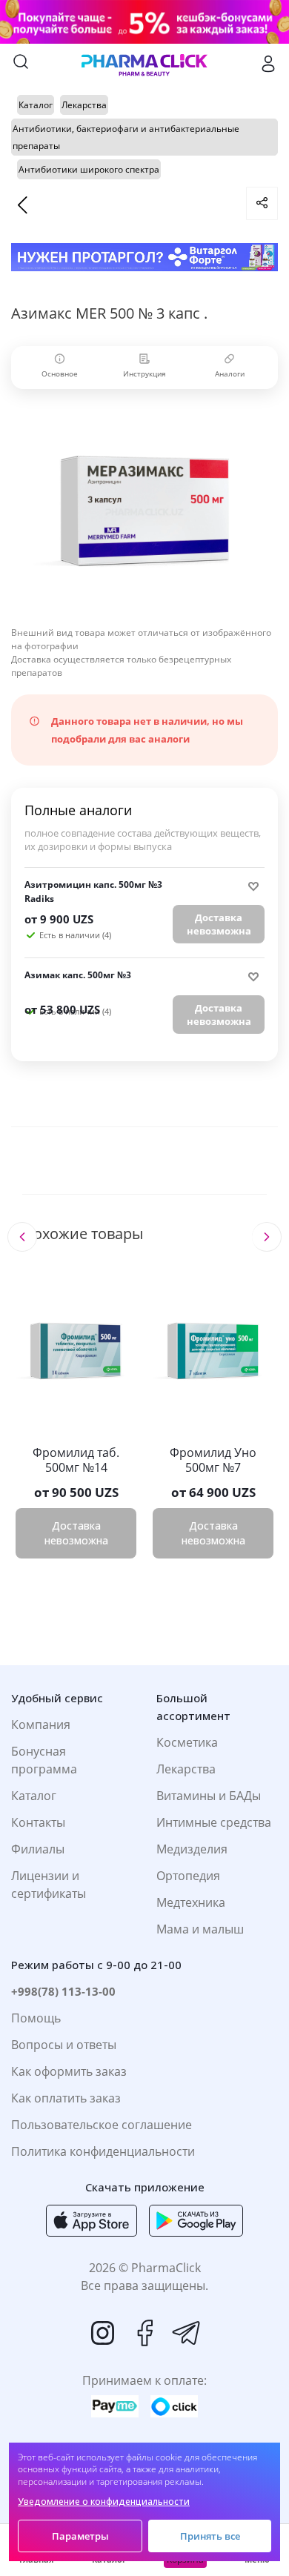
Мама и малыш (200, 1929)
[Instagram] (103, 2333)
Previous (22, 1237)
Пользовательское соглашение (102, 2125)
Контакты (38, 1822)
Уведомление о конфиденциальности (104, 2502)
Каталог (34, 1796)
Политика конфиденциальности (103, 2151)
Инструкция (144, 374)
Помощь (36, 2018)
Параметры (80, 2536)
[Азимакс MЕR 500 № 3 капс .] (144, 511)
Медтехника (191, 1902)
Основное (60, 374)
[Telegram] (186, 2333)
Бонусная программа (44, 1760)
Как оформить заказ (69, 2071)
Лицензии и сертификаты (49, 1885)
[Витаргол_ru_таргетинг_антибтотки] (144, 258)
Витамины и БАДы (209, 1796)
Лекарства (186, 1769)
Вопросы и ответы (64, 2045)
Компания (41, 1724)
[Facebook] (144, 2333)
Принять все (210, 2536)
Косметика (187, 1742)
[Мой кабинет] (268, 64)
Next (266, 1237)
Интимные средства (214, 1822)
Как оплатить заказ (66, 2098)
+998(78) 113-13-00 (63, 1991)
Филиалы (38, 1849)
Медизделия (192, 1849)
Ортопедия (188, 1876)
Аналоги (230, 374)
